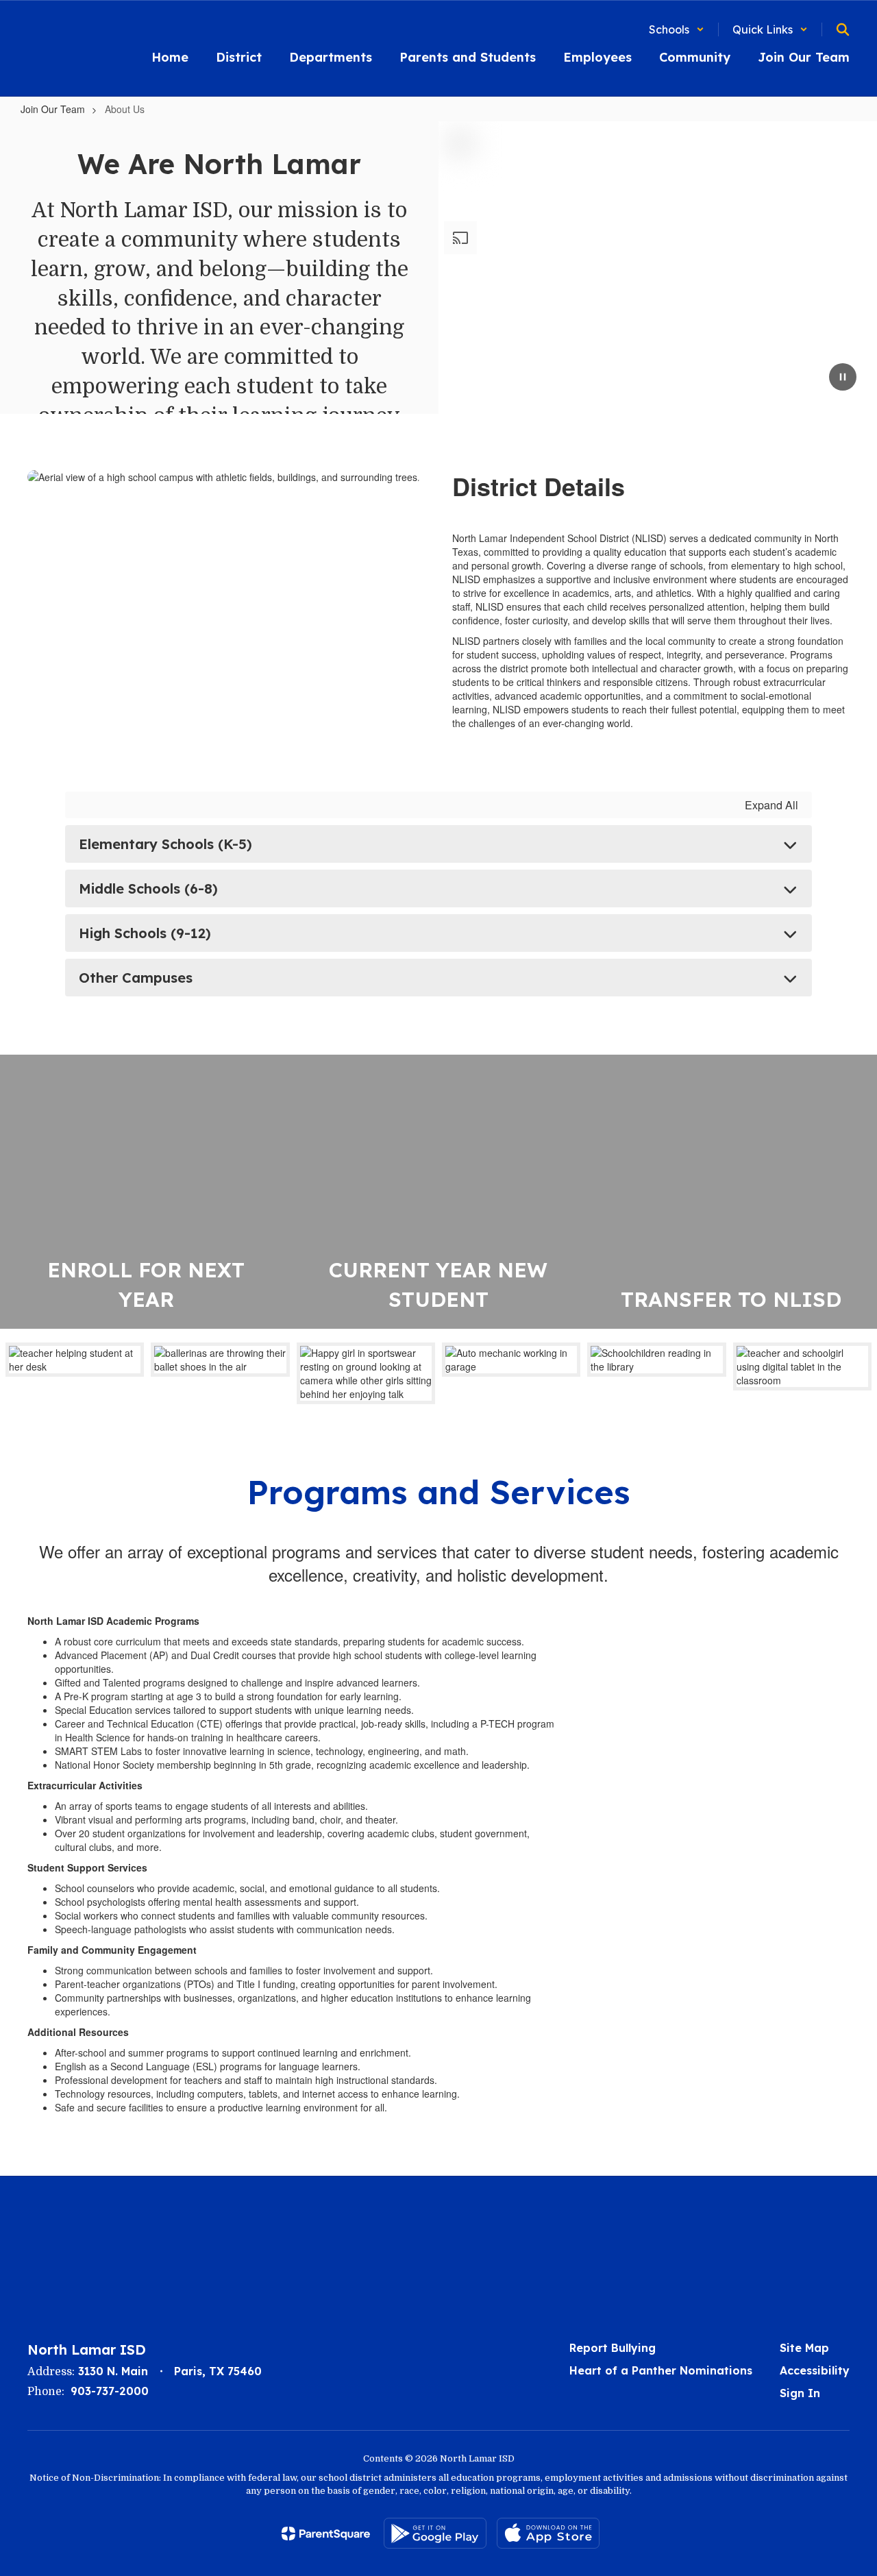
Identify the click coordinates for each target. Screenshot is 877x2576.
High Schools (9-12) (145, 933)
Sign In (800, 2393)
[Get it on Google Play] (435, 2533)
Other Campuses (136, 978)
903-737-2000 (110, 2391)
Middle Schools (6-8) (148, 888)
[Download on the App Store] (548, 2533)
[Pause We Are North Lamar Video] (843, 378)
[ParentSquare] (326, 2534)
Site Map (804, 2348)
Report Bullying (613, 2348)
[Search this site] (843, 29)
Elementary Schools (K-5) (165, 844)
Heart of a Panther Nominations (661, 2370)
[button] (677, 29)
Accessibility (815, 2370)
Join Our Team (53, 109)
